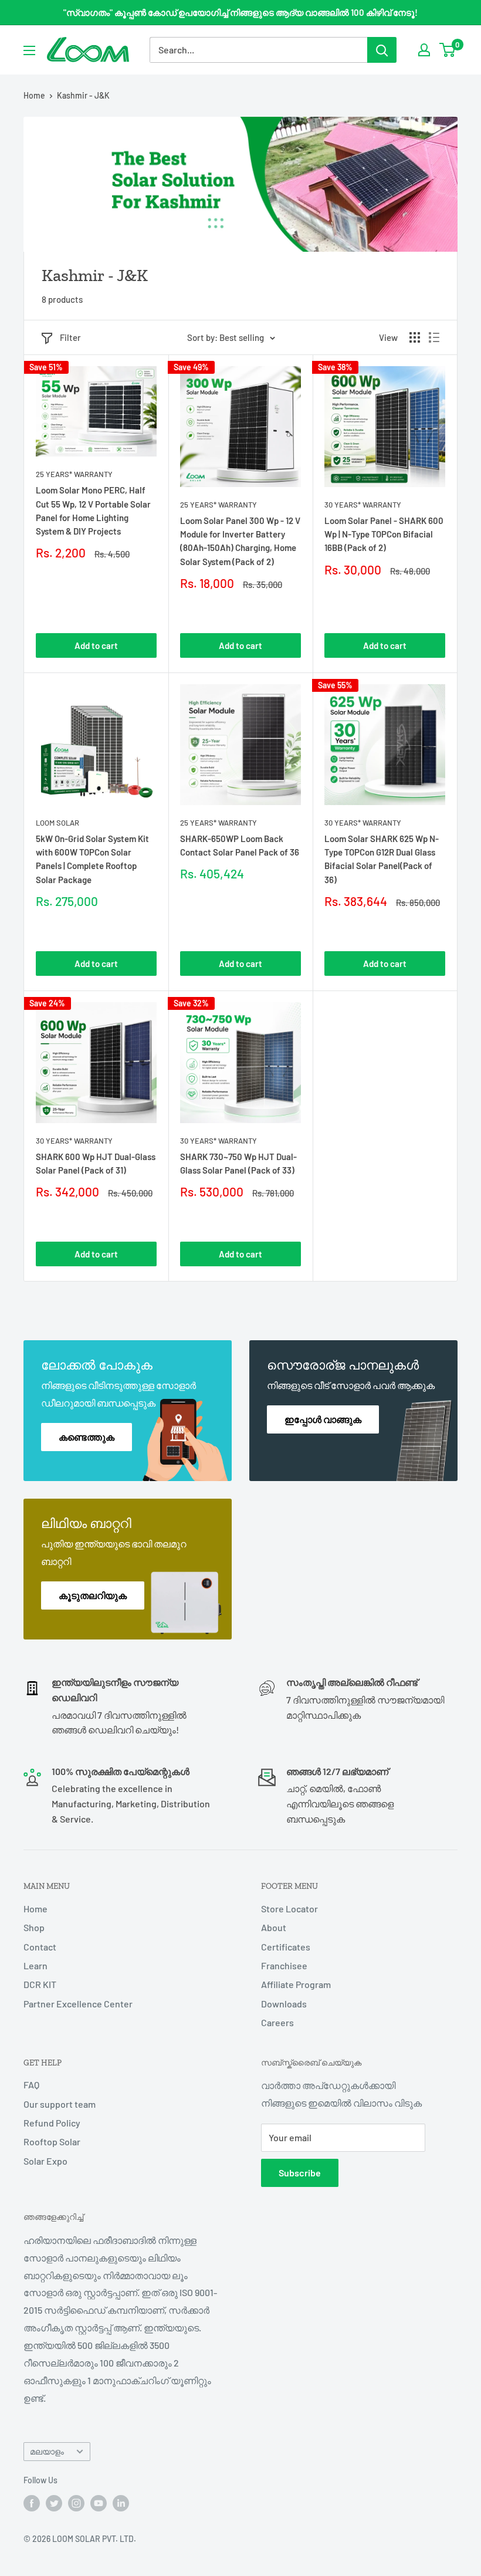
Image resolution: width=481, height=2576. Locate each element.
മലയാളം (47, 2451)
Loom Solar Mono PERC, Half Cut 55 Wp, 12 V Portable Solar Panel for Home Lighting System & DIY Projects (93, 511)
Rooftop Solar (52, 2141)
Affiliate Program (296, 1984)
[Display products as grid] (415, 337)
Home (34, 95)
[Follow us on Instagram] (76, 2503)
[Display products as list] (434, 337)
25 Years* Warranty (74, 474)
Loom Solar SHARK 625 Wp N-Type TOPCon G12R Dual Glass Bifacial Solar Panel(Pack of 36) (382, 859)
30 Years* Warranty (363, 505)
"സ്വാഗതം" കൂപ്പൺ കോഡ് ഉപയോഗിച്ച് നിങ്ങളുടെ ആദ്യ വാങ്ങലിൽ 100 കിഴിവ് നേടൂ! (240, 12)
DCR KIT (40, 1984)
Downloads (284, 2004)
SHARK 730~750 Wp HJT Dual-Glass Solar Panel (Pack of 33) (238, 1163)
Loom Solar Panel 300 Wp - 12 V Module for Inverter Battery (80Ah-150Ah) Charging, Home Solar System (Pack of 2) (240, 541)
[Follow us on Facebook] (32, 2503)
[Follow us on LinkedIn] (121, 2503)
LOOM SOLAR (57, 823)
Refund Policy (52, 2123)
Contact (40, 1947)
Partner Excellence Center (78, 2004)
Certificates (286, 1947)
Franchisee (284, 1965)
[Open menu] (29, 50)
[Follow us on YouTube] (99, 2503)
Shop (34, 1927)
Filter (70, 337)
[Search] (382, 50)
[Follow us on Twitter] (54, 2503)
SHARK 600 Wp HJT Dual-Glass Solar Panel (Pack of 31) (96, 1163)
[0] (448, 50)
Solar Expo (45, 2161)
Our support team (60, 2104)
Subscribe (300, 2173)
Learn (35, 1965)
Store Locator (289, 1909)
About (274, 1927)
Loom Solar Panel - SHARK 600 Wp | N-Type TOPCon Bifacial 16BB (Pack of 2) (384, 534)
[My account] (424, 50)
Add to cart (96, 645)
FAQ (31, 2085)
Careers (277, 2022)
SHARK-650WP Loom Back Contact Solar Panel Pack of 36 (240, 845)
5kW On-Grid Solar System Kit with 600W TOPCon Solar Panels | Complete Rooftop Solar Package (92, 859)
